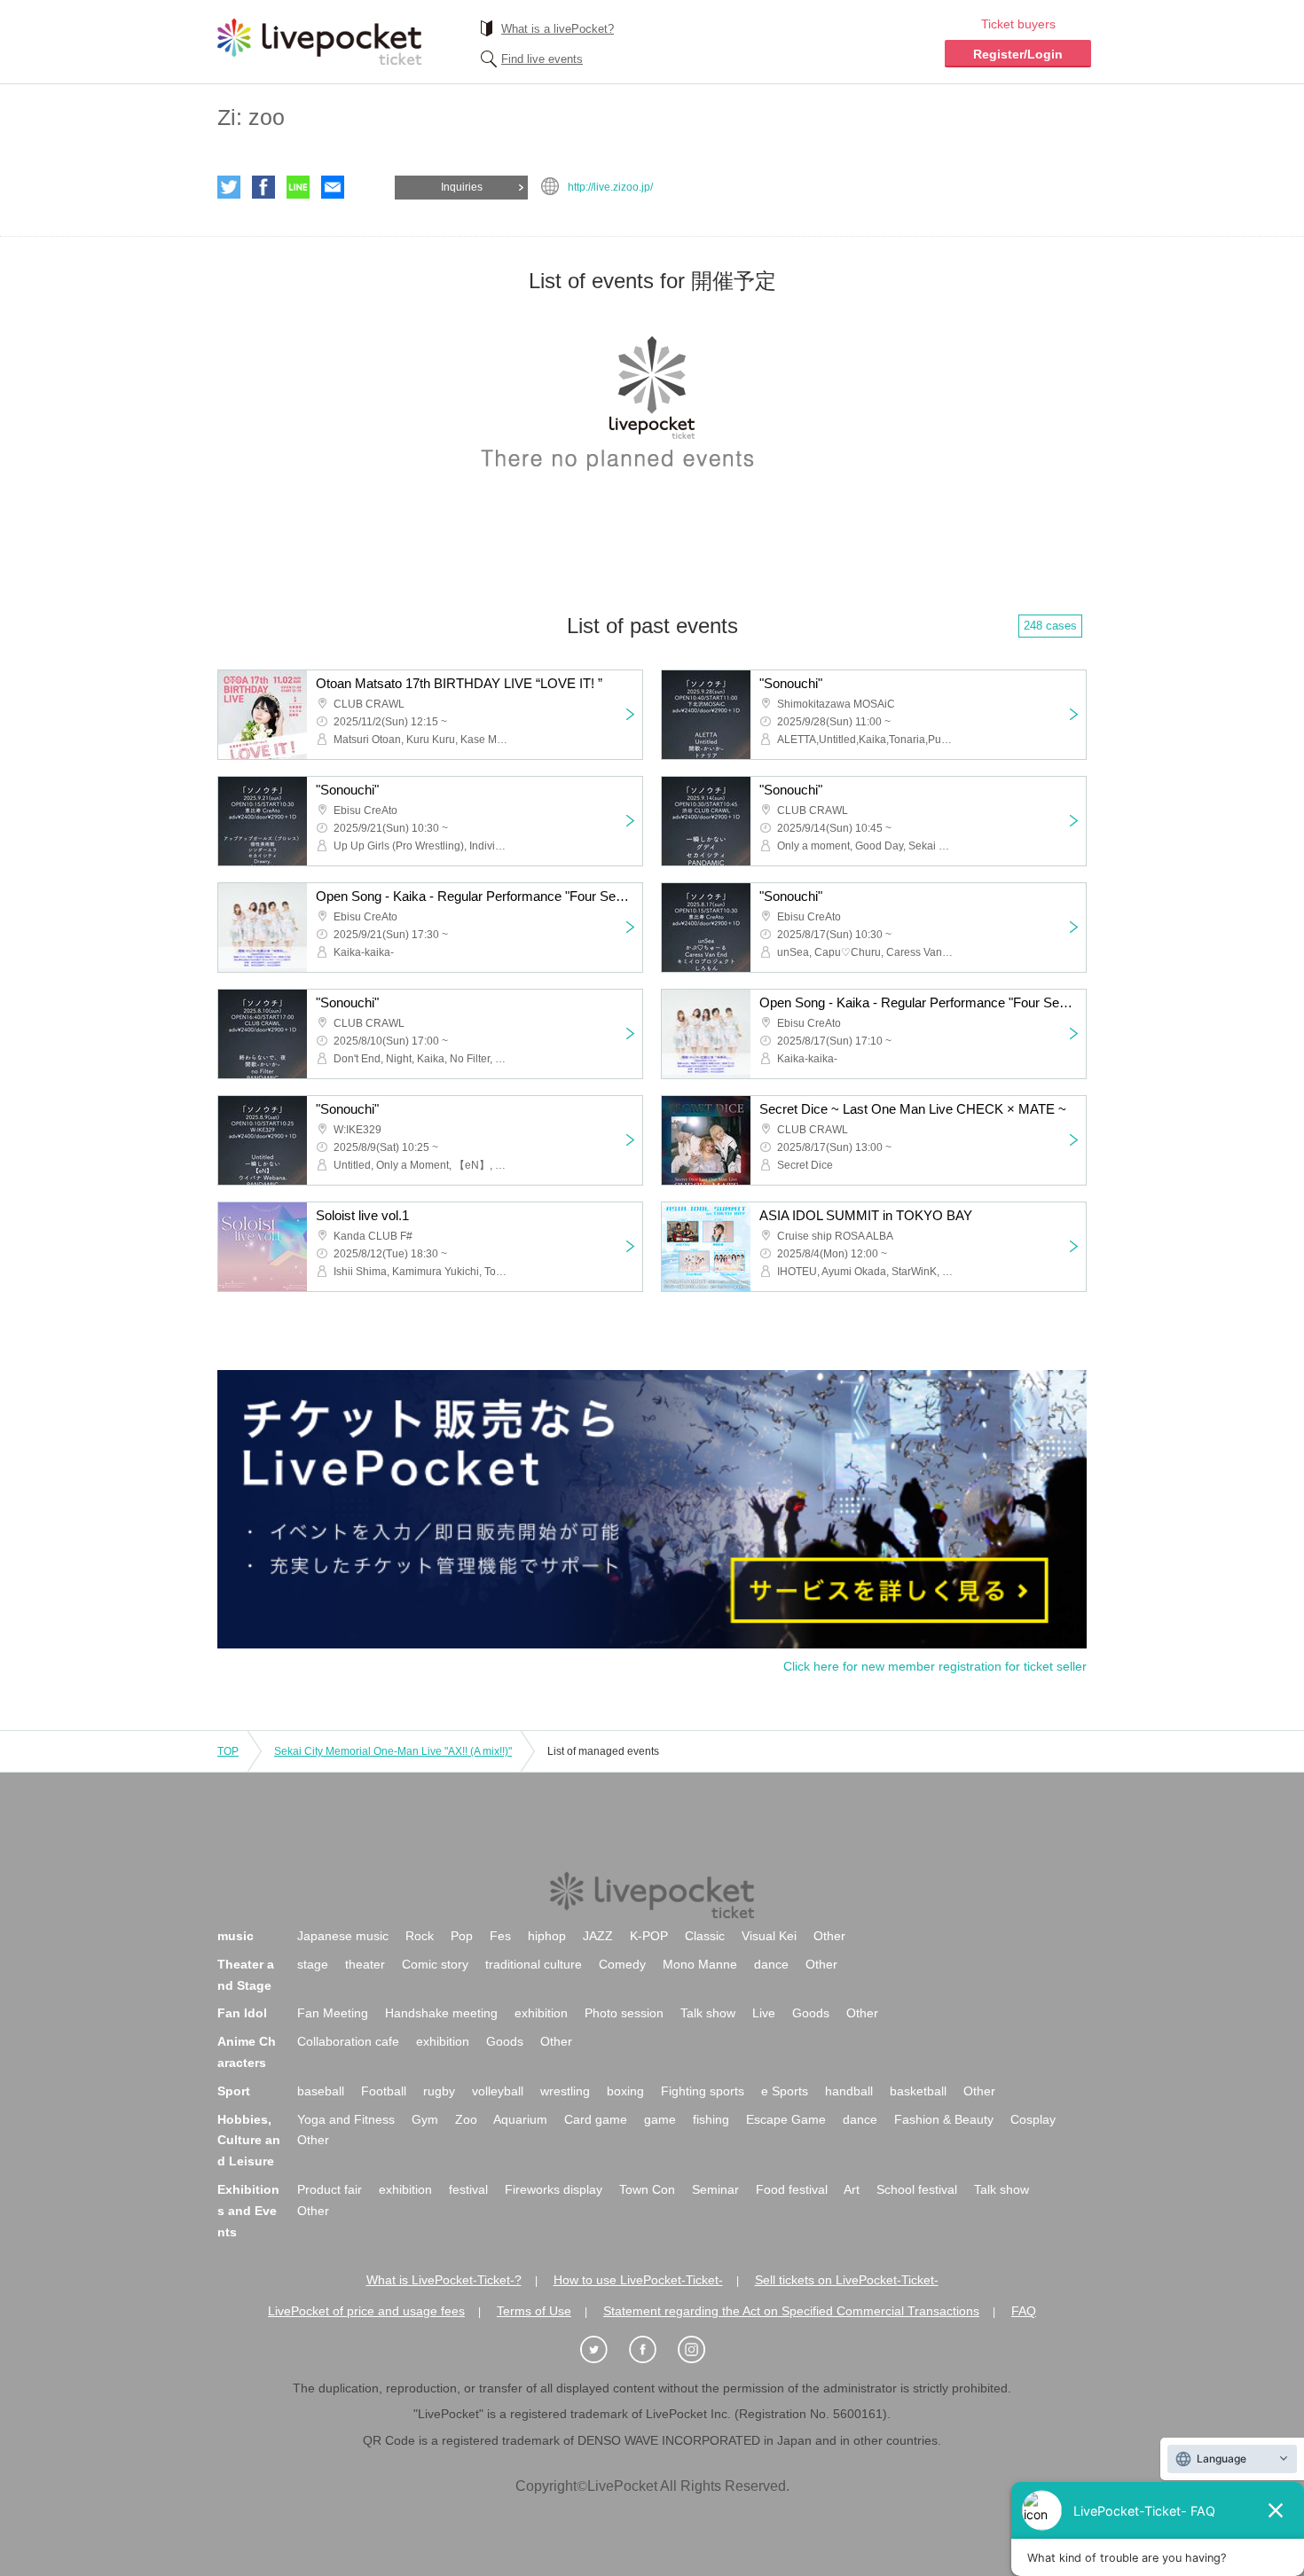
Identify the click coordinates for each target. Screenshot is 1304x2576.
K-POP (649, 1936)
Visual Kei (769, 1936)
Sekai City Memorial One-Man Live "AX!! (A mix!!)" (393, 1751)
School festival (917, 2189)
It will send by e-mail (333, 187)
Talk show (708, 2013)
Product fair (330, 2189)
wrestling (565, 2091)
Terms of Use (534, 2311)
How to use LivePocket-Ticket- (638, 2280)
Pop (462, 1936)
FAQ (1024, 2311)
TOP (228, 1751)
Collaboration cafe (348, 2041)
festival (468, 2189)
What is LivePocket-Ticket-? (444, 2280)
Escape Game (786, 2119)
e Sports (785, 2091)
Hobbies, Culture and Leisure (249, 2141)
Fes (500, 1936)
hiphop (547, 1936)
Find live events (542, 59)
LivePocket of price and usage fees (366, 2311)
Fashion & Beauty (944, 2119)
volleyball (498, 2091)
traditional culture (534, 1964)
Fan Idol (242, 2013)
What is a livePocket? (558, 29)
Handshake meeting (441, 2013)
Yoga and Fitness (346, 2119)
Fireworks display (554, 2189)
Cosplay (1033, 2119)
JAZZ (598, 1936)
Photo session (624, 2013)
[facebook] (652, 2350)
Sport (234, 2091)
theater (365, 1964)
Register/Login (1018, 54)
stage (313, 1964)
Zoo (466, 2119)
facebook (263, 187)
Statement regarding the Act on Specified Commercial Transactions (791, 2311)
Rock (420, 1936)
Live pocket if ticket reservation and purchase (319, 42)
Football (384, 2091)
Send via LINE (298, 187)
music (236, 1936)
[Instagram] (701, 2350)
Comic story (435, 1964)
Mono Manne (700, 1964)
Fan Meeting (333, 2013)
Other (829, 1936)
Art (852, 2189)
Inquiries (462, 187)
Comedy (622, 1964)
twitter (229, 187)
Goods (811, 2013)
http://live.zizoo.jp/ (610, 187)
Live (764, 2013)
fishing (711, 2119)
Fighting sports (703, 2091)
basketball (918, 2091)
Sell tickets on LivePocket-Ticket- (847, 2280)
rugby (439, 2091)
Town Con (647, 2189)
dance (771, 1964)
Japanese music (343, 1936)
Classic (705, 1936)
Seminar (715, 2189)
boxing (625, 2091)
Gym (425, 2119)
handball (849, 2091)
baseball (321, 2091)
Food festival (792, 2189)
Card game (596, 2119)
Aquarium (520, 2119)
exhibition (541, 2013)
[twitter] (603, 2350)
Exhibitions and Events (248, 2211)
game (660, 2119)
